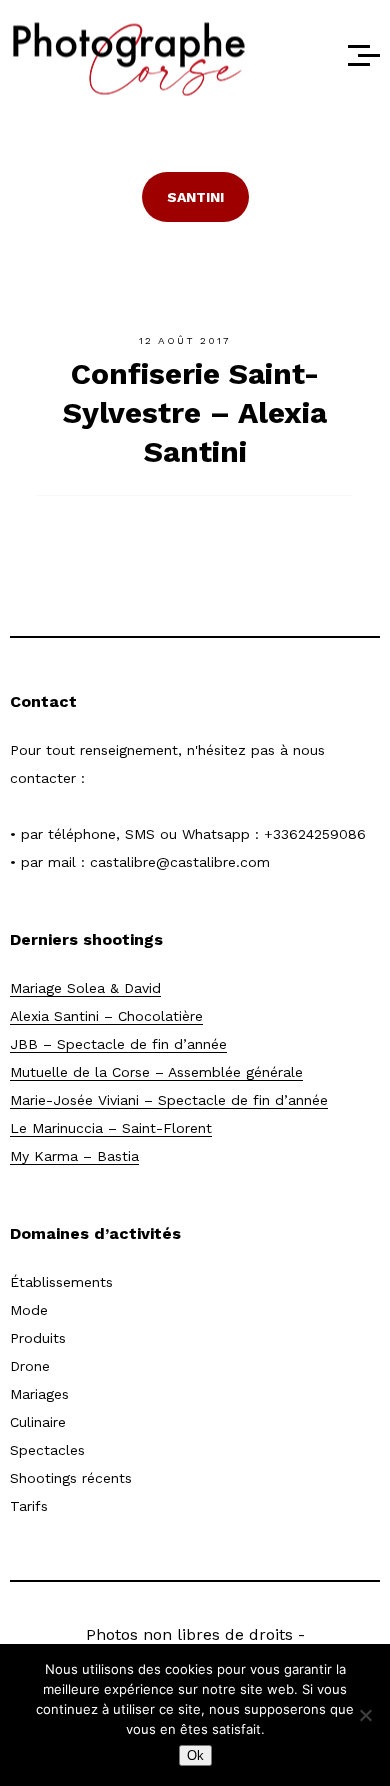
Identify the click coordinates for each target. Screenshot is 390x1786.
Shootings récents (71, 1478)
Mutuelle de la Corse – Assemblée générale (156, 1072)
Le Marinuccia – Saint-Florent (111, 1128)
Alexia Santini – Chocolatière (106, 1016)
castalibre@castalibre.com (180, 862)
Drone (30, 1366)
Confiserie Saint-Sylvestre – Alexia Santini (195, 412)
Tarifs (29, 1506)
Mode (29, 1310)
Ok (195, 1755)
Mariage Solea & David (85, 988)
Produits (38, 1338)
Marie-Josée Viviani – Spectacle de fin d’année (169, 1100)
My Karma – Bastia (74, 1156)
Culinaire (38, 1422)
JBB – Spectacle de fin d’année (118, 1044)
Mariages (39, 1394)
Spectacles (47, 1450)
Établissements (61, 1282)
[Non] (365, 1715)
